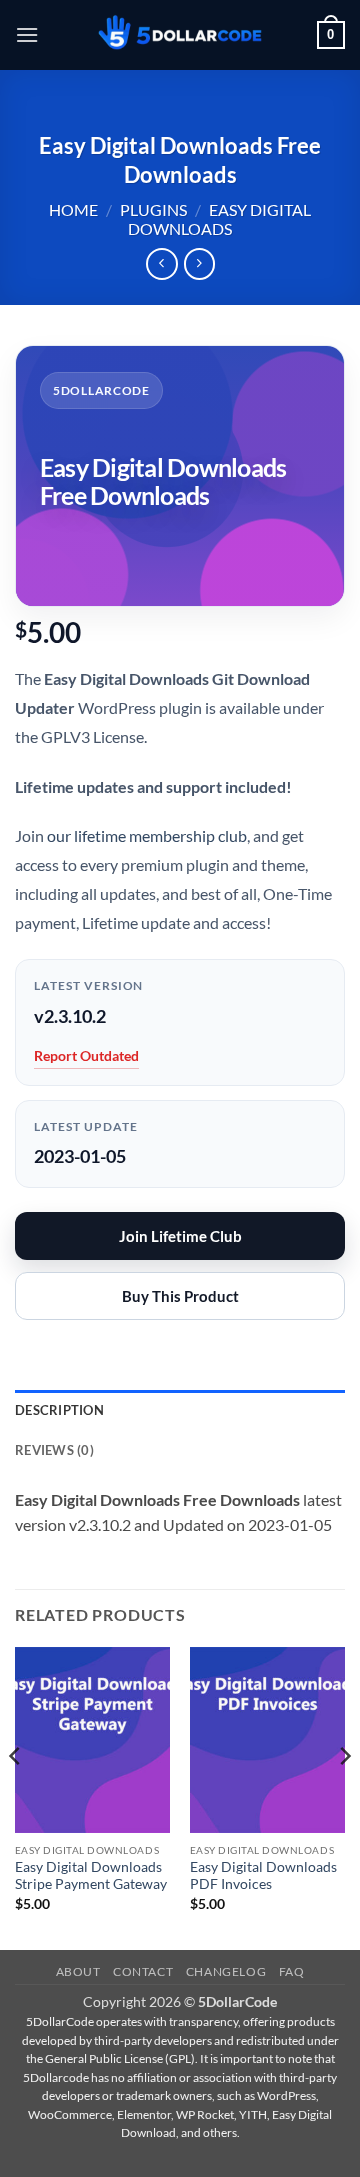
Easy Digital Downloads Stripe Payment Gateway (91, 1876)
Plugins (153, 209)
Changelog (226, 1971)
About (78, 1971)
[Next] (344, 1796)
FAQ (292, 1971)
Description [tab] (59, 1410)
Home (73, 209)
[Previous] (16, 1796)
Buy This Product (180, 1296)
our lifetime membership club (147, 835)
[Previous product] (199, 263)
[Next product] (161, 263)
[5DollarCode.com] (180, 35)
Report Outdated (86, 1055)
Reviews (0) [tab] (54, 1450)
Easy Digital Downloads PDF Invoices (263, 1876)
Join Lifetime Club (180, 1236)
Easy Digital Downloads (219, 219)
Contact (143, 1971)
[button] (27, 34)
